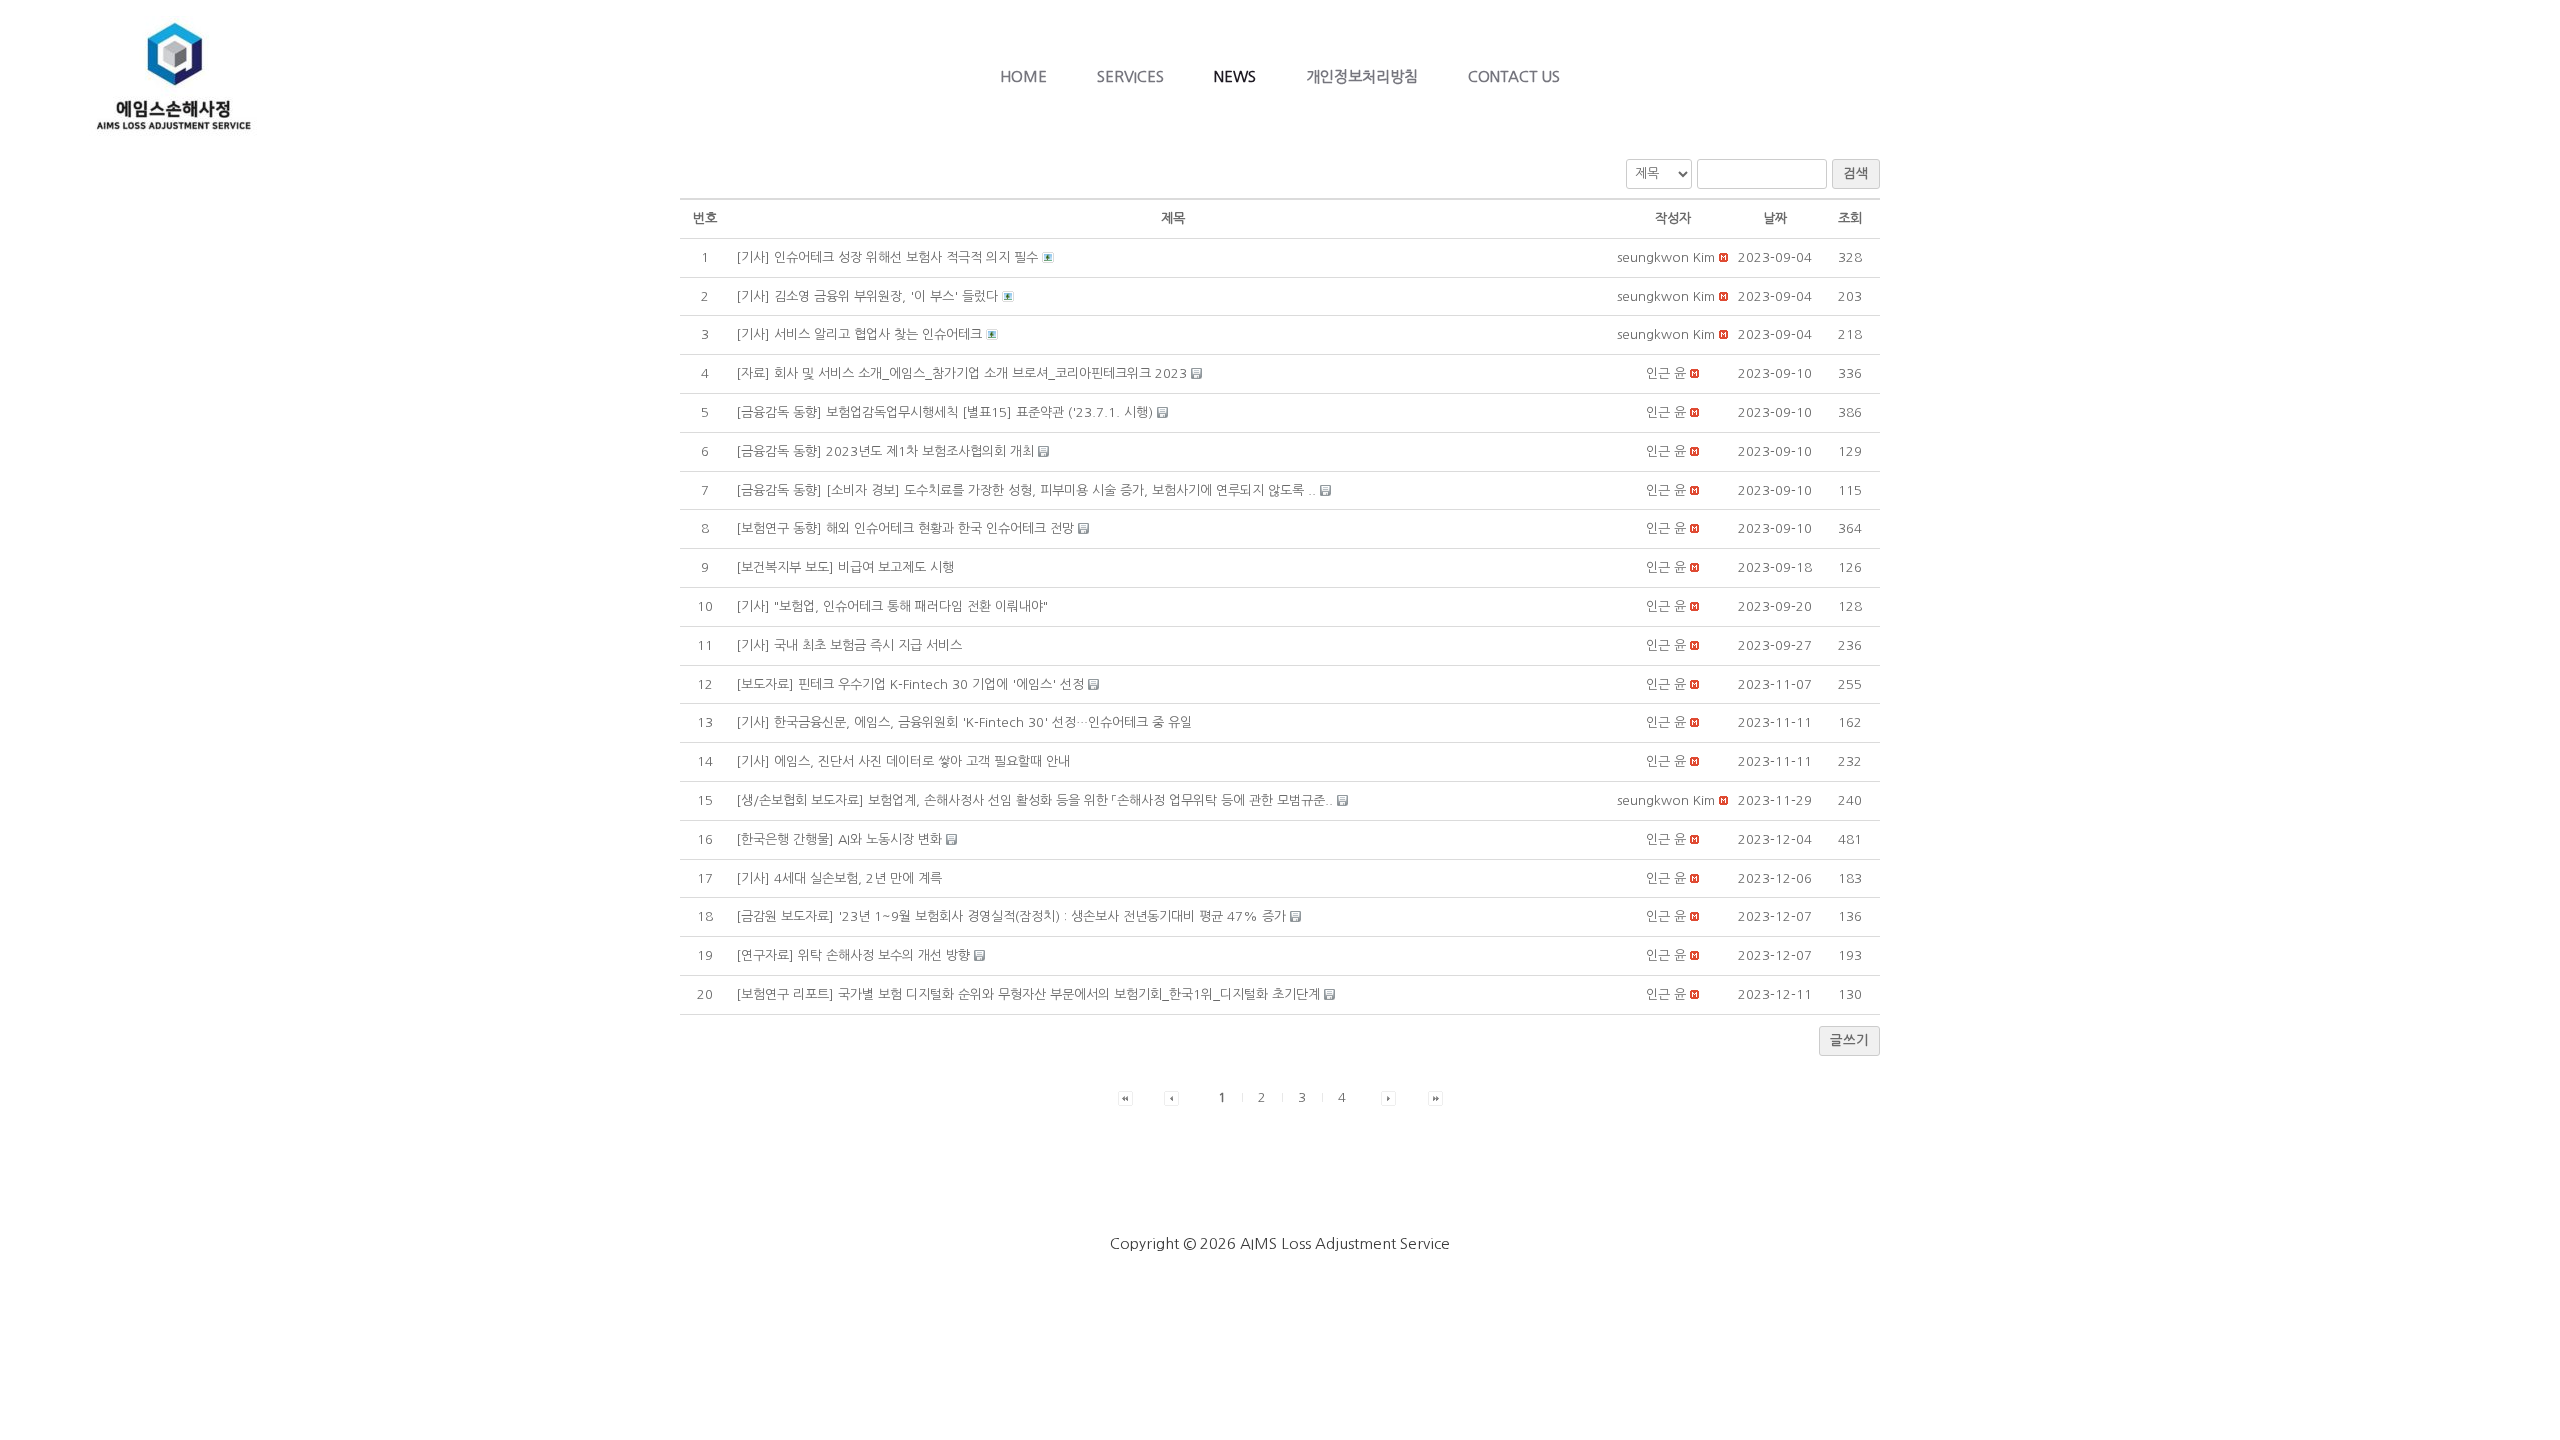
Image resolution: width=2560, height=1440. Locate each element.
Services (1130, 76)
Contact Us (1514, 76)
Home (1023, 76)
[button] (1666, 257)
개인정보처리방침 (1362, 76)
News (1235, 76)
